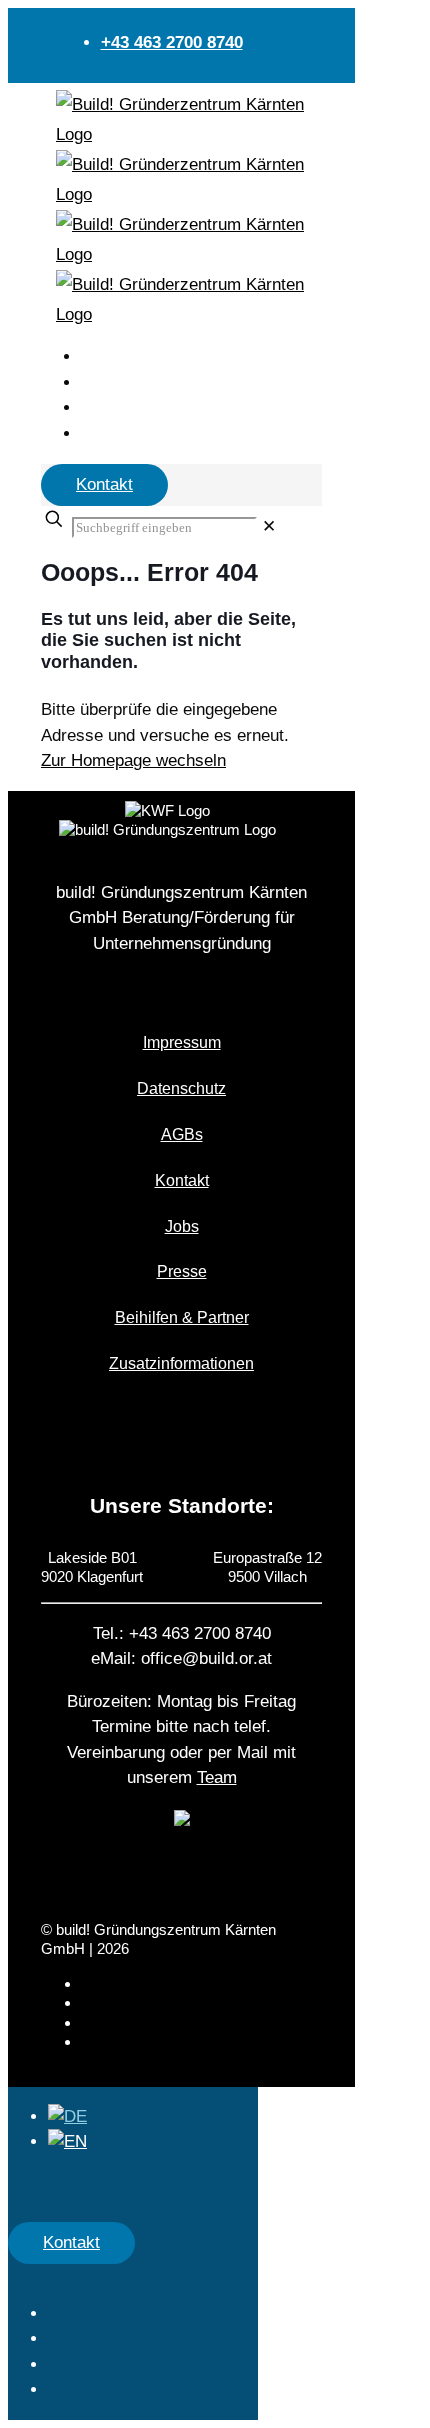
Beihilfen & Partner (182, 1317)
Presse (182, 1271)
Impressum (182, 1042)
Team (217, 1777)
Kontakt (104, 484)
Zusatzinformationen (181, 1363)
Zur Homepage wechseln (133, 760)
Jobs (182, 1226)
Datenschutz (181, 1088)
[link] (269, 526)
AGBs (182, 1134)
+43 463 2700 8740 (172, 42)
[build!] (184, 120)
